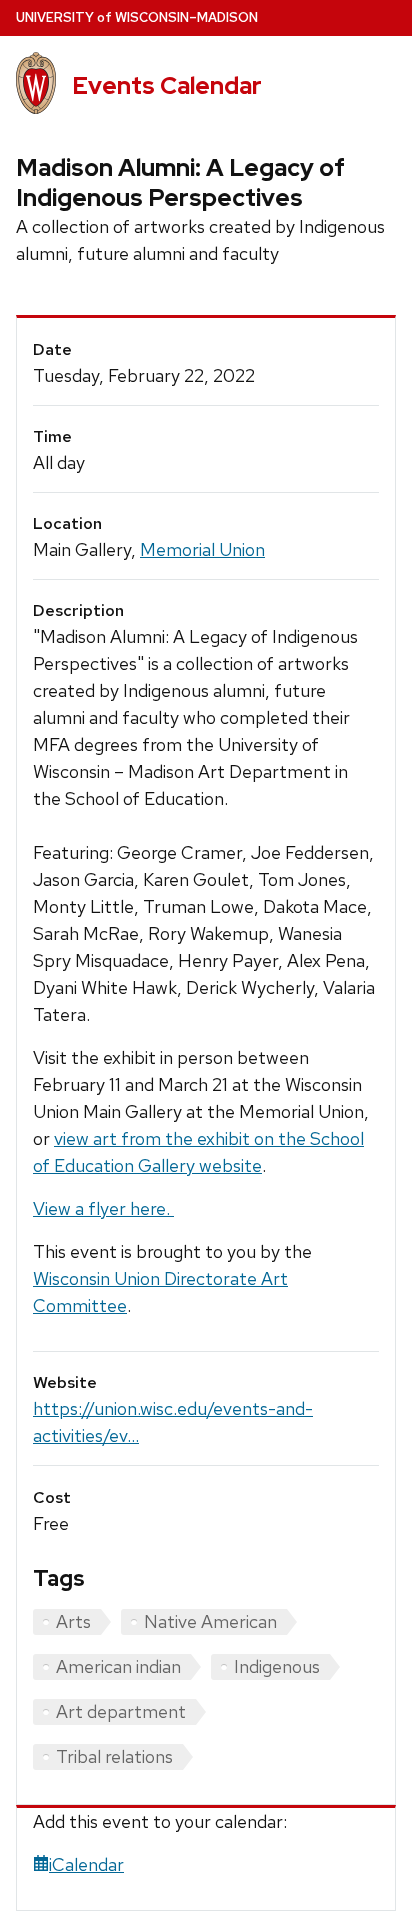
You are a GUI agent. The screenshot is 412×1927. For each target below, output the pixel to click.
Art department (121, 1711)
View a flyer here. (103, 1208)
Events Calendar (167, 85)
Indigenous (277, 1666)
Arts (73, 1621)
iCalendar (86, 1864)
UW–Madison (137, 17)
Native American (210, 1621)
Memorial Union (202, 549)
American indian (118, 1666)
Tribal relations (114, 1756)
